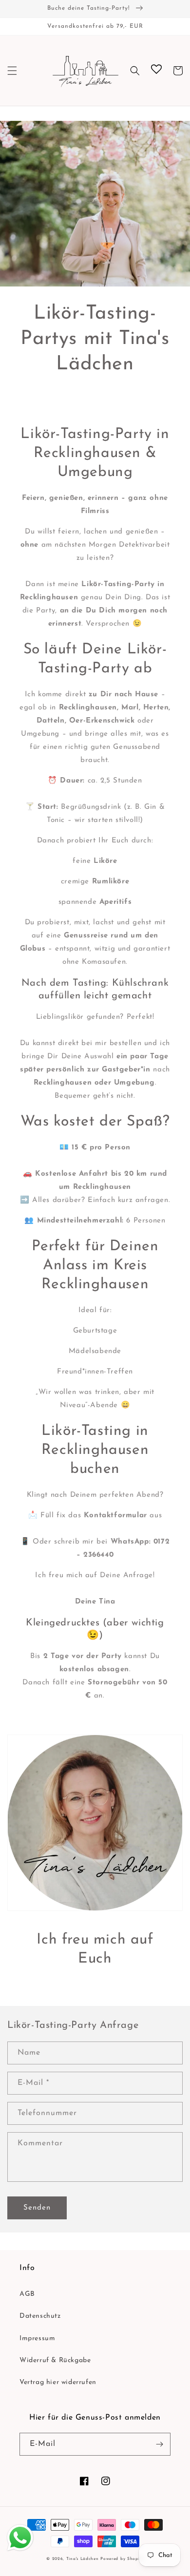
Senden (37, 2208)
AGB (27, 2294)
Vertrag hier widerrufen (58, 2382)
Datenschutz (40, 2316)
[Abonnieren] (159, 2444)
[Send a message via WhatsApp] (20, 2538)
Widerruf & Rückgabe (55, 2360)
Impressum (37, 2338)
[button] (12, 71)
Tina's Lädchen (83, 2559)
